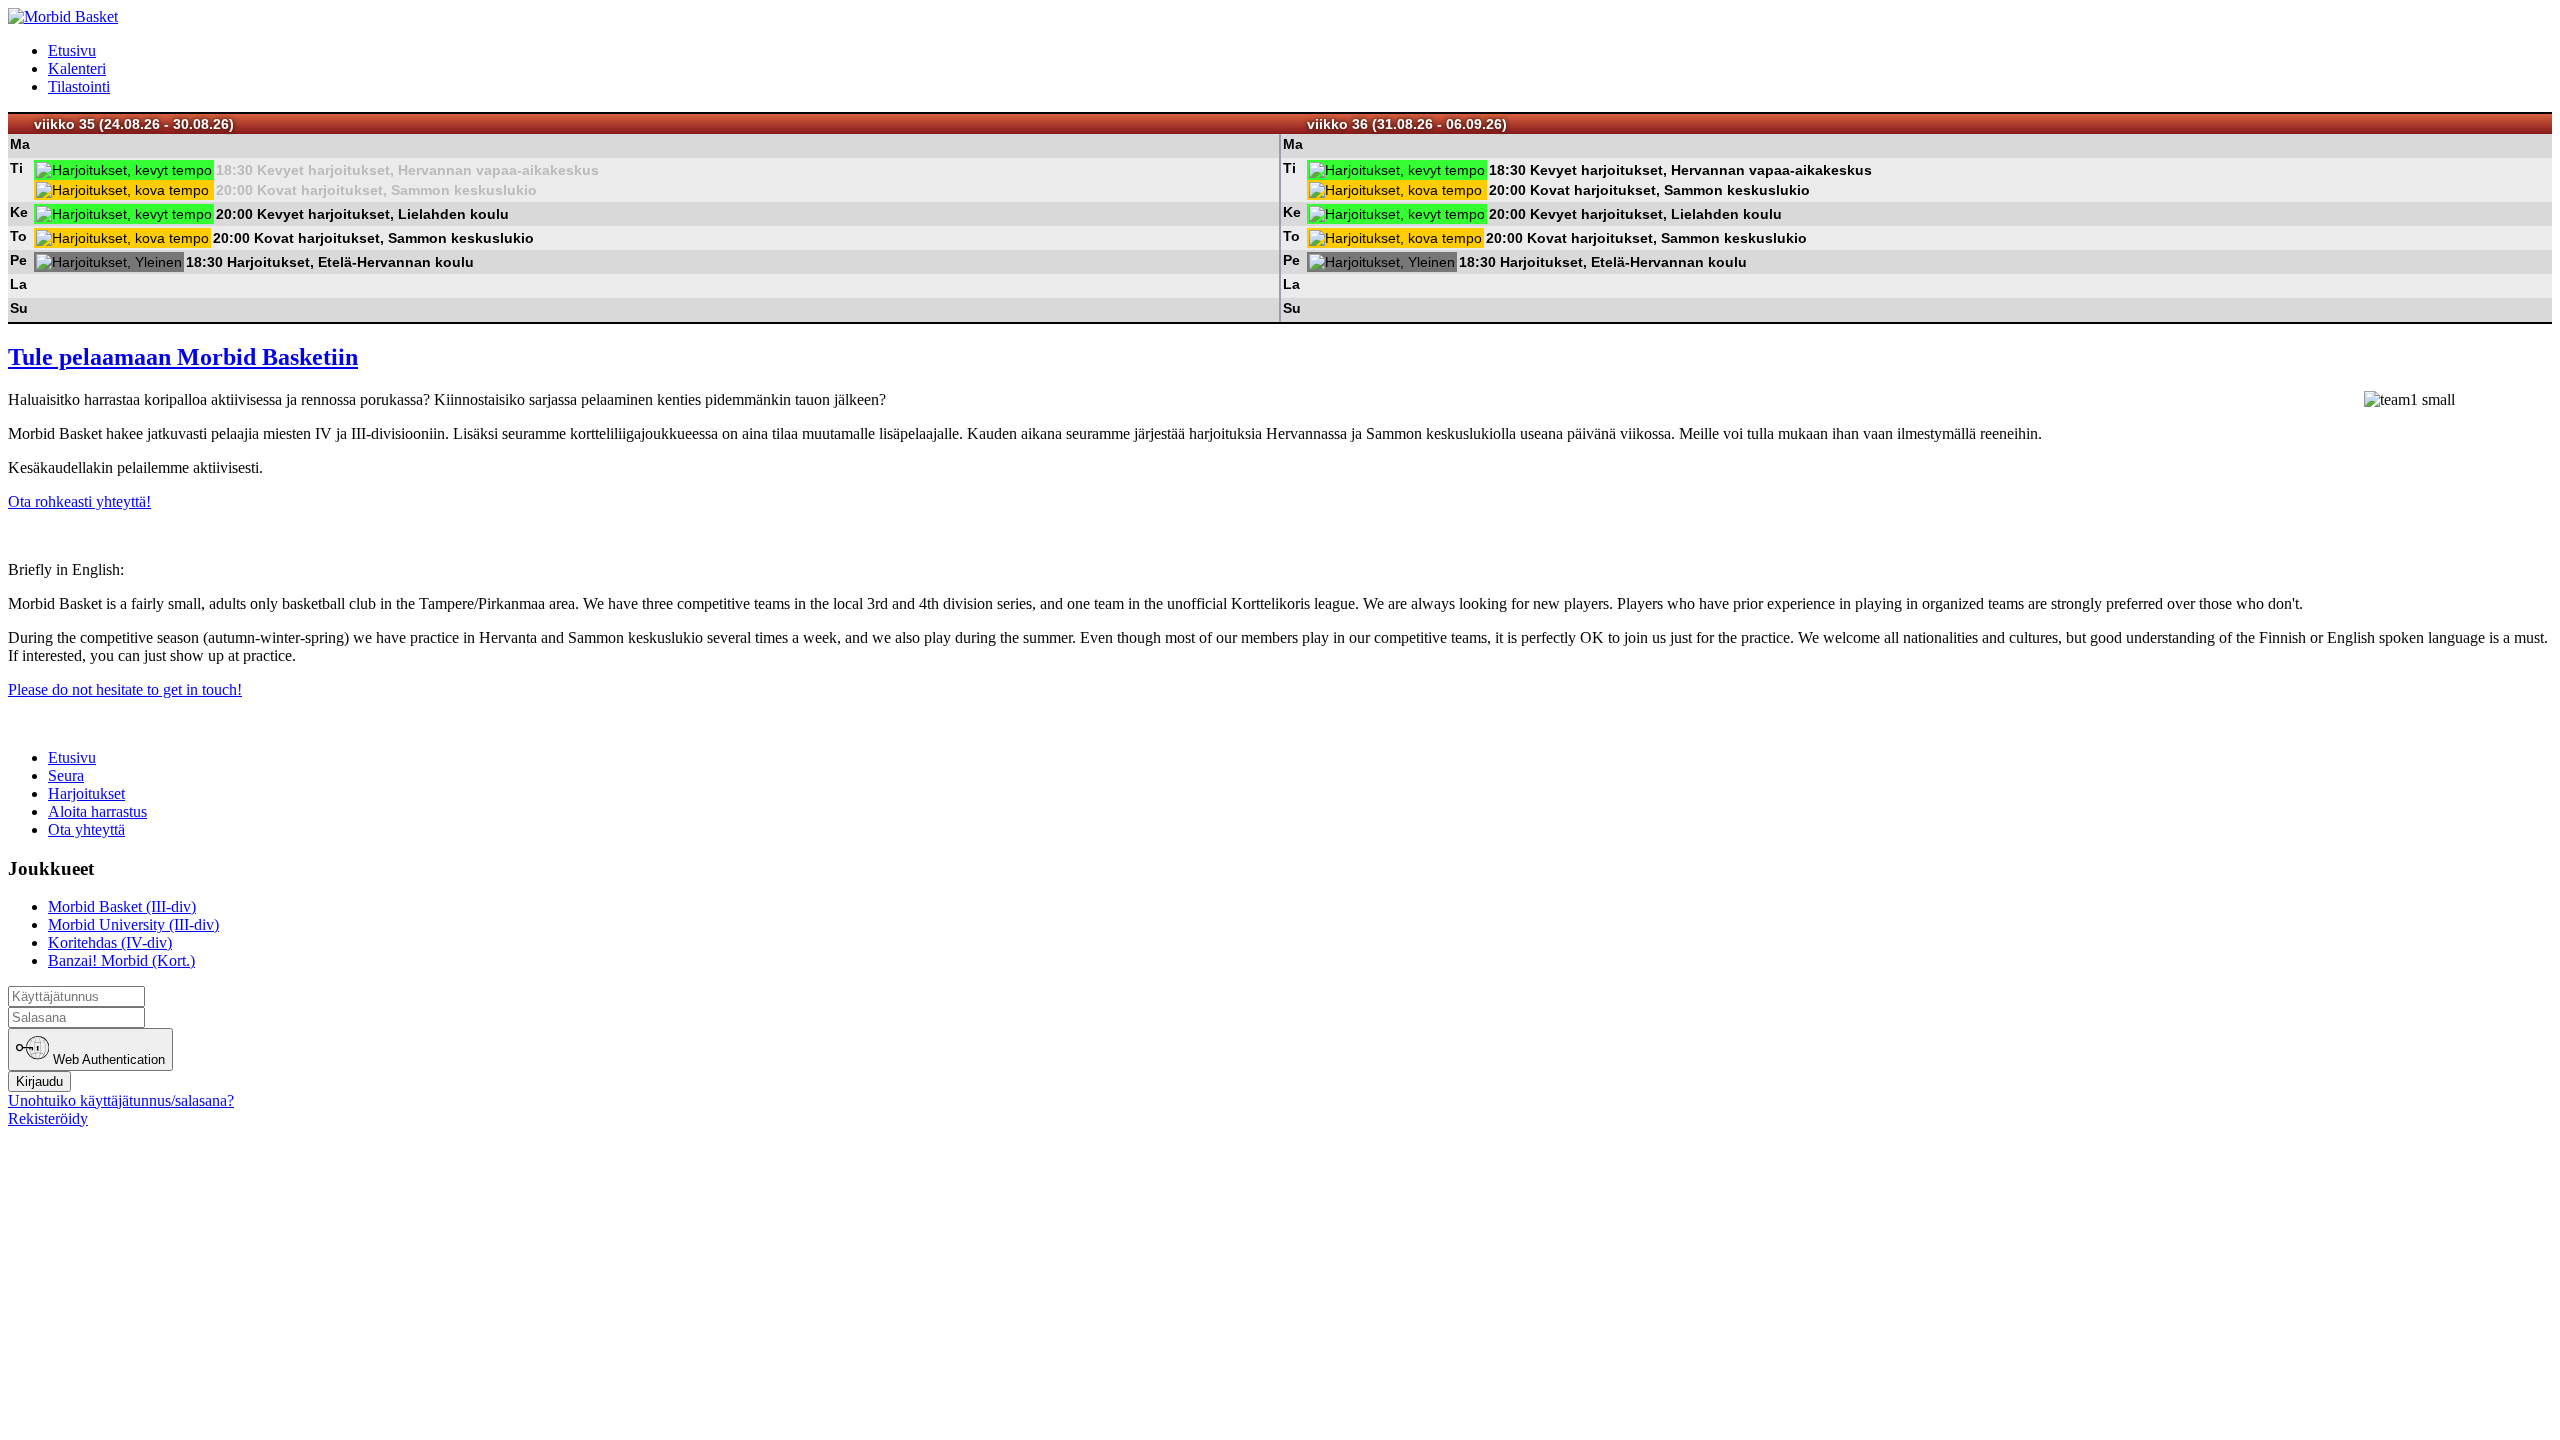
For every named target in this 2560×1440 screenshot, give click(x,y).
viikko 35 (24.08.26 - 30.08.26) (134, 124)
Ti (16, 168)
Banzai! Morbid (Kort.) (121, 960)
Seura (66, 775)
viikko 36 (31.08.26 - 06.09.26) (1407, 124)
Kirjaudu (39, 1081)
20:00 (234, 190)
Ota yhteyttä (86, 829)
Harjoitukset (86, 793)
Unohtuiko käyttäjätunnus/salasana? (121, 1100)
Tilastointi (79, 86)
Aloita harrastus (97, 811)
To (18, 236)
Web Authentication (107, 1060)
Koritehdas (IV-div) (110, 942)
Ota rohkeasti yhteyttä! (79, 501)
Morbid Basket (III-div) (122, 906)
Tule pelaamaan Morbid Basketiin (183, 357)
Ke (19, 212)
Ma (20, 144)
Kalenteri (77, 68)
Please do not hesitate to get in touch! (125, 689)
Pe (18, 260)
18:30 (234, 170)
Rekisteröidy (48, 1118)
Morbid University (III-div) (133, 924)
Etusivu (72, 50)
